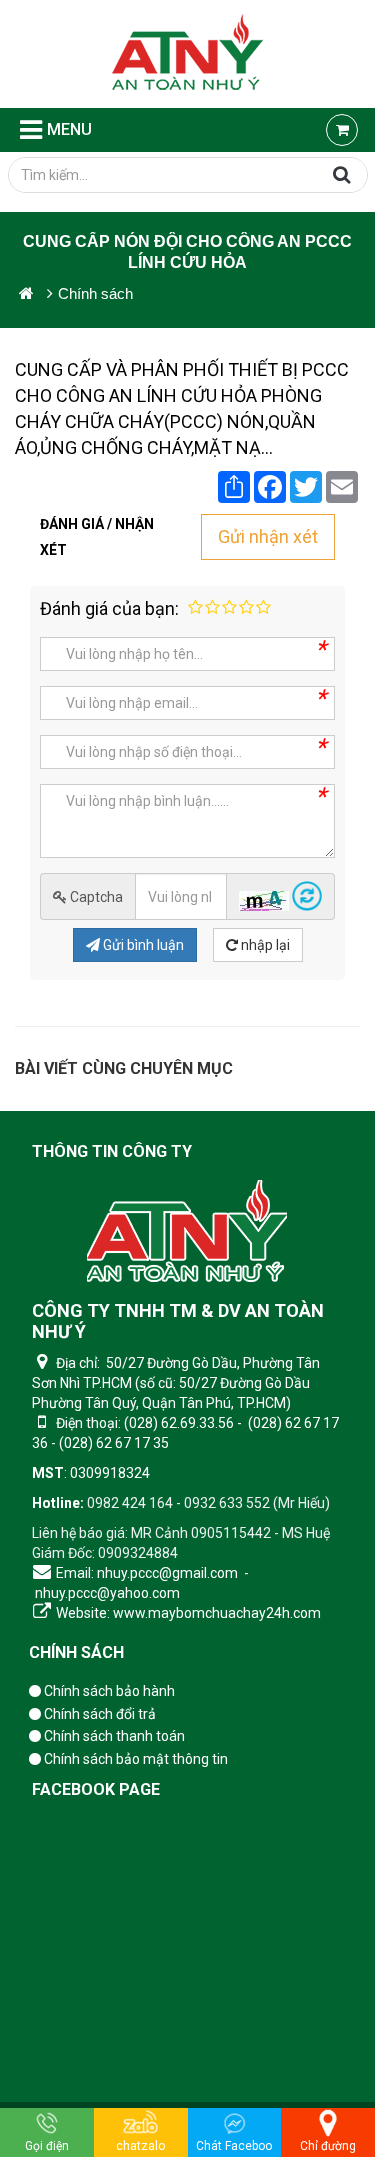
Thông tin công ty (112, 1151)
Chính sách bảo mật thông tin (134, 1759)
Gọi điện (47, 2146)
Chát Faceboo (234, 2146)
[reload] (307, 906)
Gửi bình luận (142, 945)
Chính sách (76, 1652)
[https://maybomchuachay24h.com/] (26, 293)
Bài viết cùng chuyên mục (124, 1068)
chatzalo (140, 2146)
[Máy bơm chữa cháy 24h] (187, 54)
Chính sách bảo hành (108, 1691)
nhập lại (264, 945)
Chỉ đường (328, 2146)
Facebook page (96, 1789)
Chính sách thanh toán (113, 1736)
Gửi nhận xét (268, 536)
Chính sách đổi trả (98, 1714)
